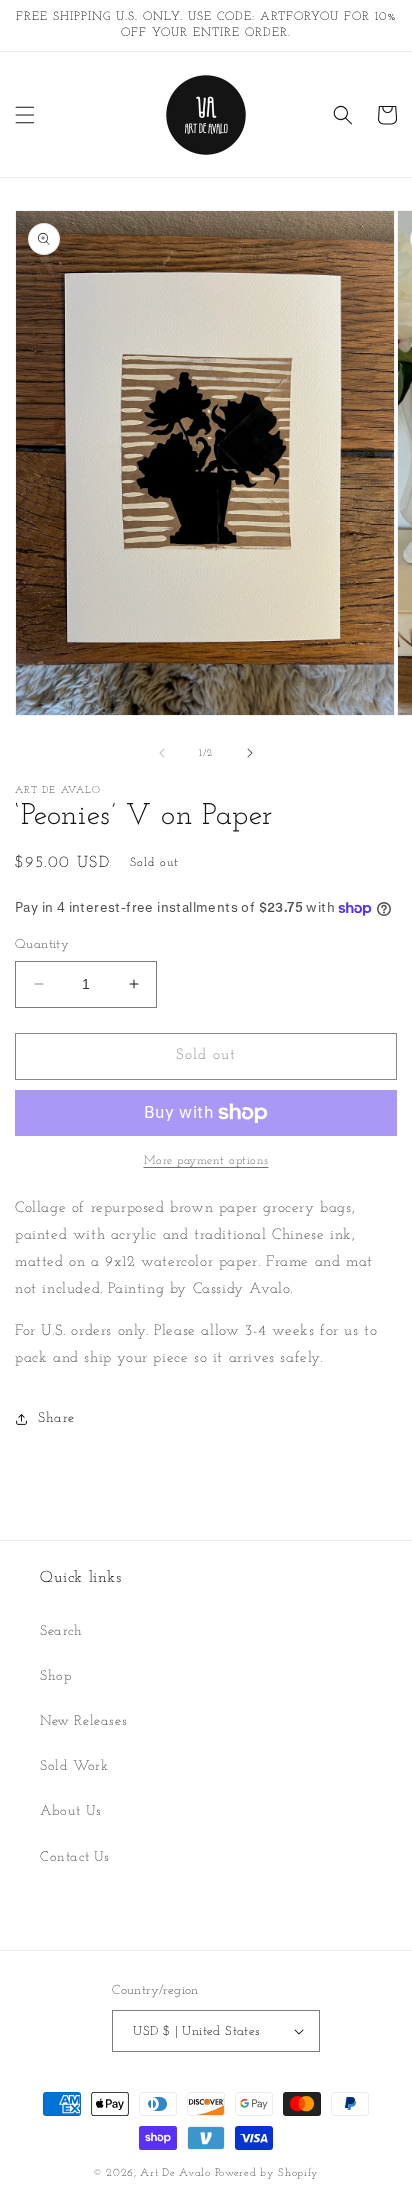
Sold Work (74, 1766)
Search (61, 1631)
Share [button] (56, 1418)
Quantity (42, 944)
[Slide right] (250, 753)
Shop (56, 1676)
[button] (25, 115)
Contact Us (75, 1857)
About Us (71, 1811)
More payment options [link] (206, 1161)
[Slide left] (162, 753)
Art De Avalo (175, 2173)
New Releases (83, 1721)
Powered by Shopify (267, 2173)
